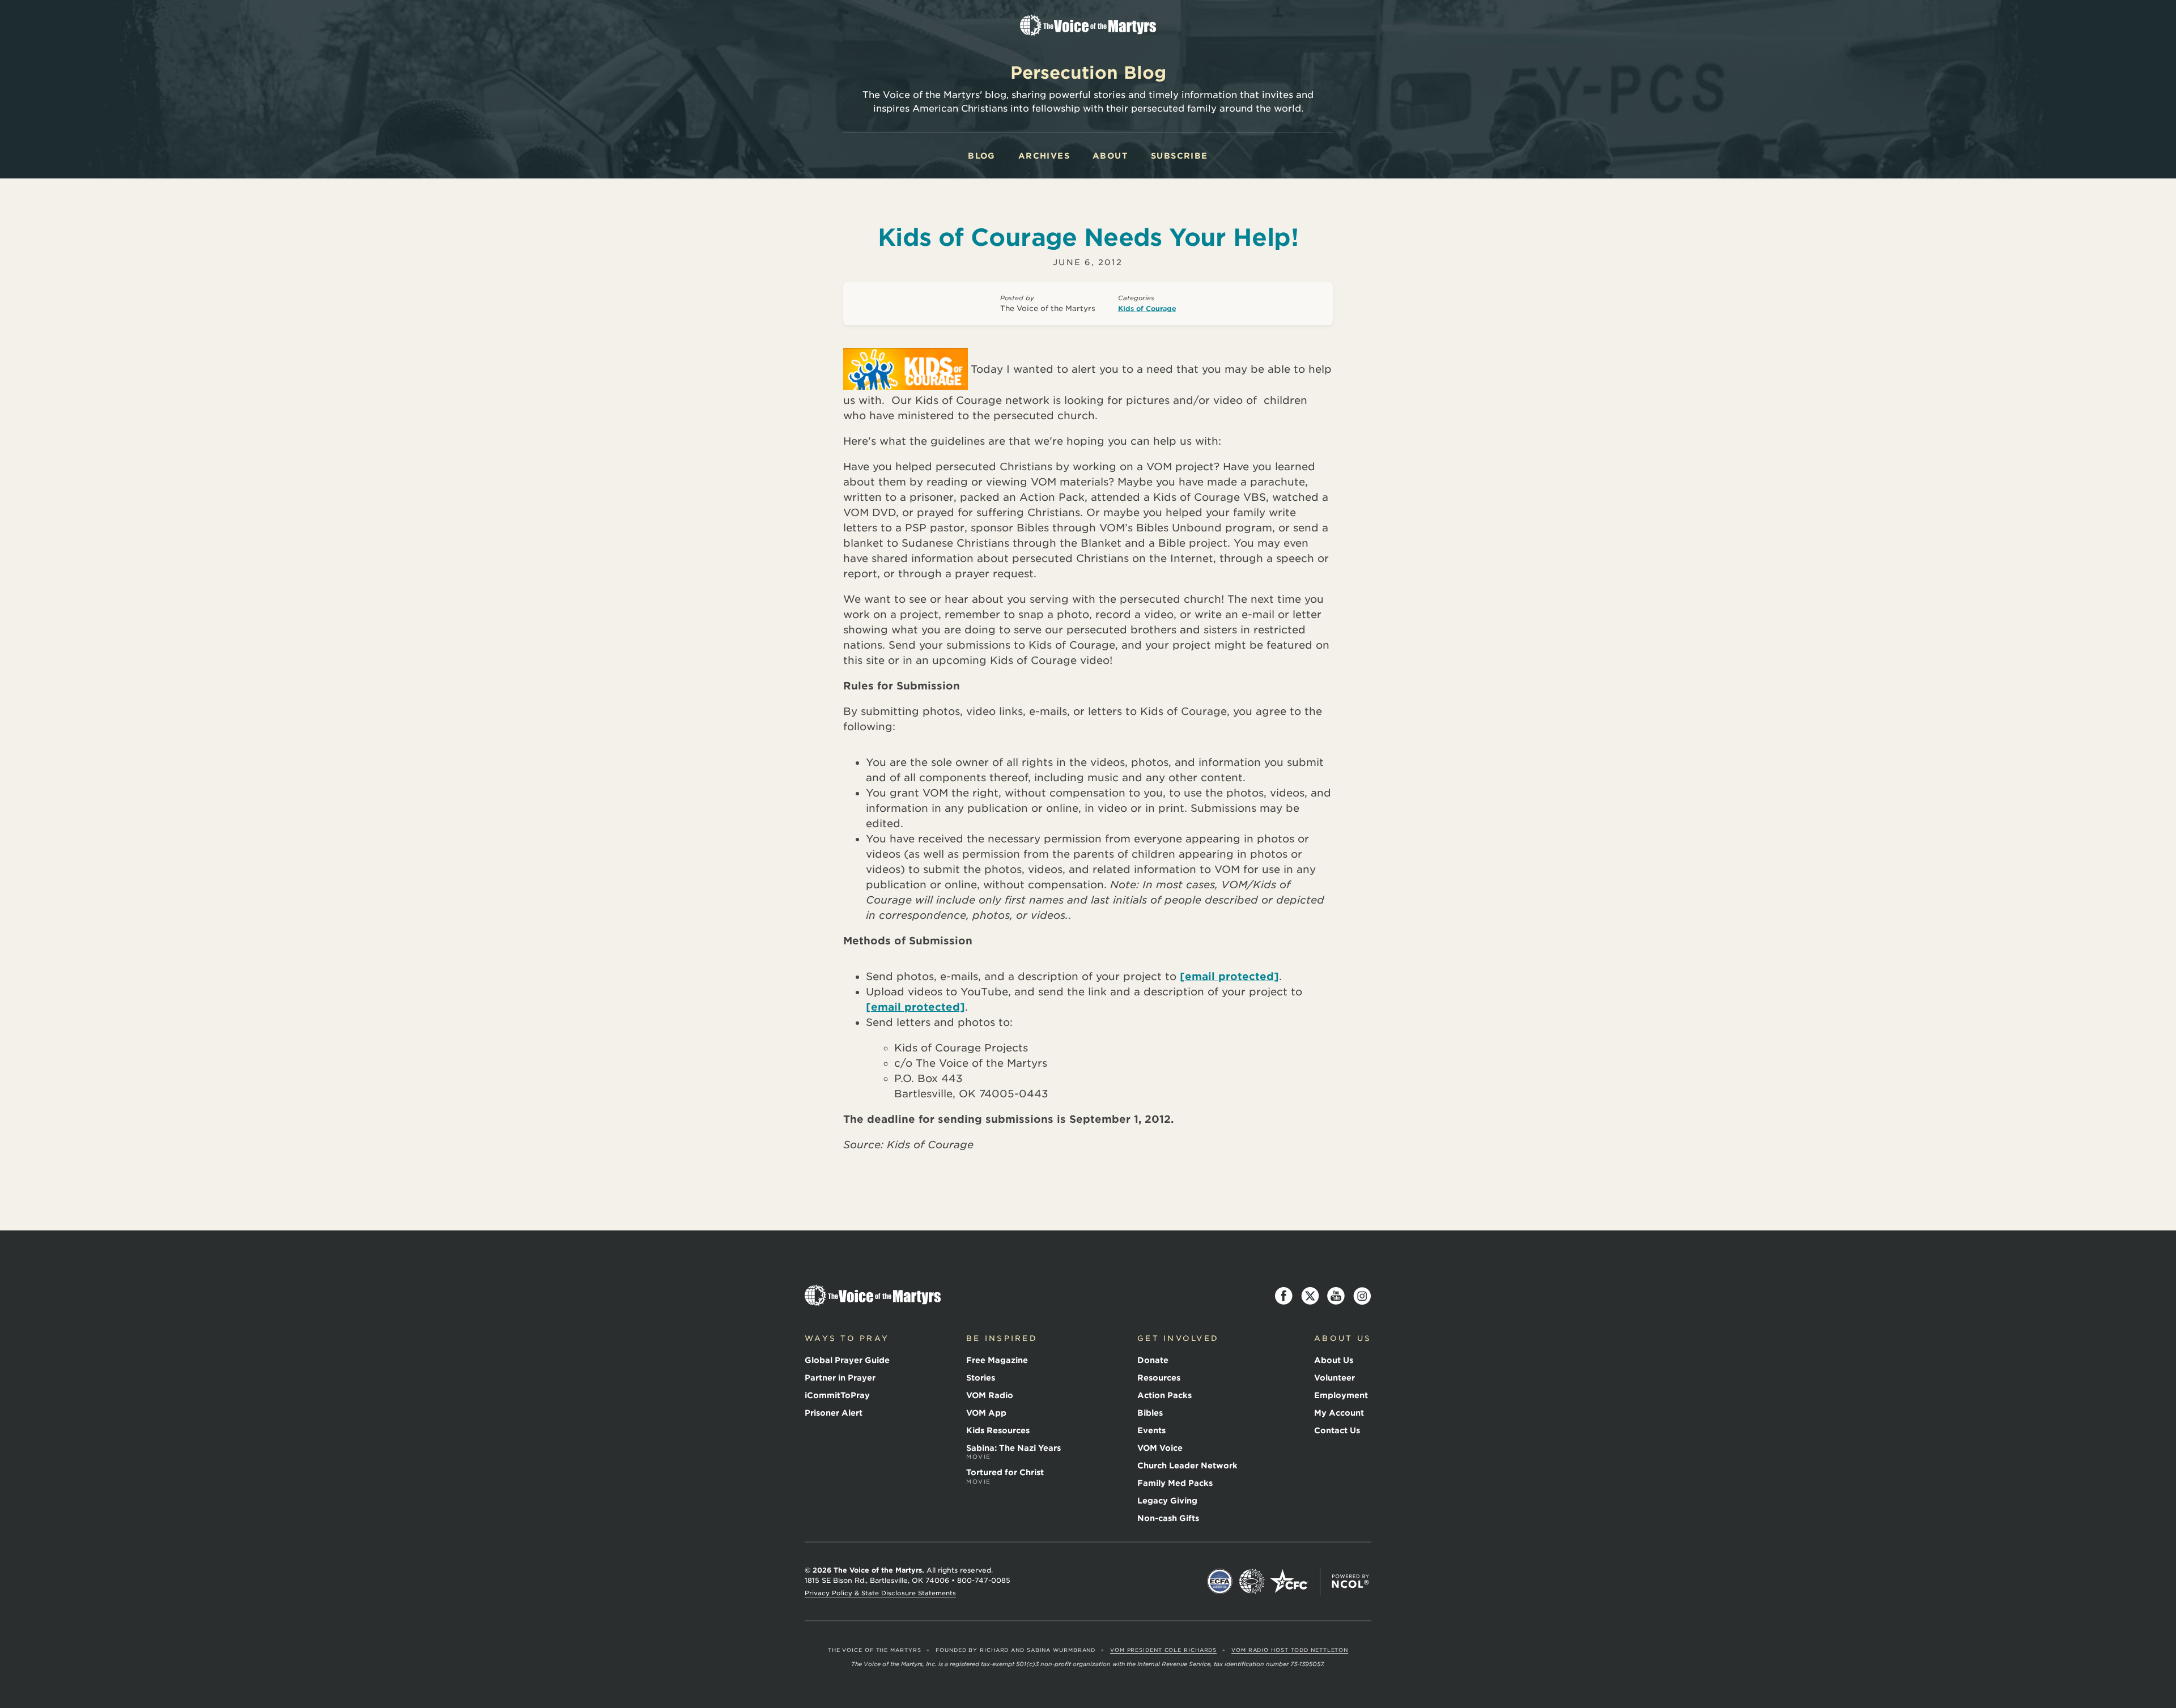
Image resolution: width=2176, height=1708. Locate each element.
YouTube (1336, 1296)
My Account (1339, 1413)
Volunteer (1334, 1378)
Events (1151, 1430)
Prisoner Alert (834, 1413)
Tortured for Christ (1005, 1476)
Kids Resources (998, 1430)
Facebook (1284, 1296)
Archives (1044, 156)
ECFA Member (1220, 1582)
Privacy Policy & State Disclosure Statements (880, 1593)
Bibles (1150, 1413)
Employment (1341, 1395)
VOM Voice (1160, 1448)
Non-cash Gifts (1168, 1518)
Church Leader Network (1187, 1466)
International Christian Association (1252, 1582)
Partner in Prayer (840, 1378)
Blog (982, 156)
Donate (1153, 1360)
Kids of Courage (1147, 308)
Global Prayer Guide (847, 1360)
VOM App (986, 1413)
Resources (1159, 1378)
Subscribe (1180, 156)
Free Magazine (997, 1360)
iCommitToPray (837, 1395)
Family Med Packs (1175, 1483)
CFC (1289, 1582)
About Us (1334, 1360)
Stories (981, 1378)
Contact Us (1337, 1430)
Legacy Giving (1167, 1501)
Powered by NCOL (1350, 1582)
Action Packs (1164, 1395)
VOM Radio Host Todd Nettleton (1290, 1650)
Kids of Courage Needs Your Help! (1088, 237)
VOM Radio (990, 1395)
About (1110, 156)
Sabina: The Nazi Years (1013, 1452)
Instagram (1362, 1296)
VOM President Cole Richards (1163, 1650)
